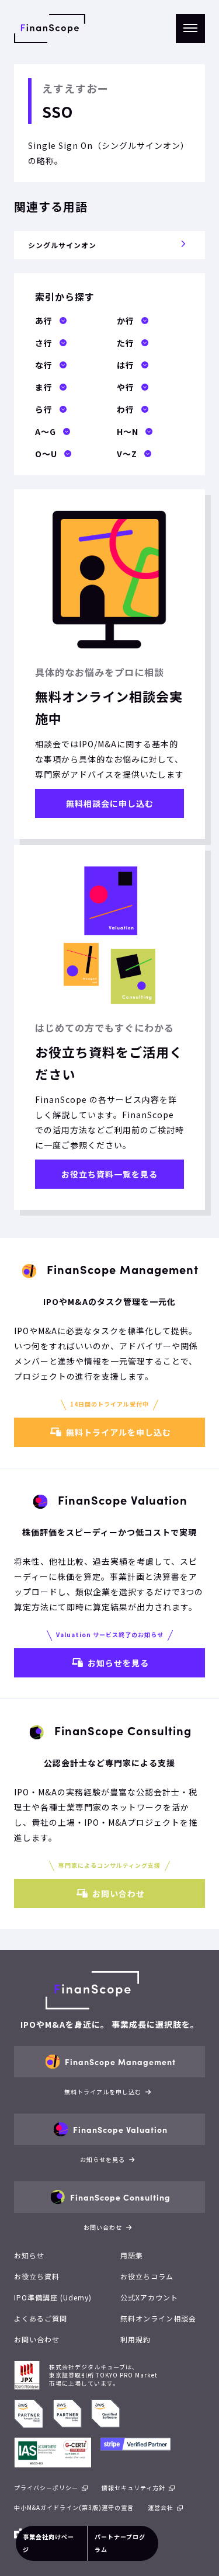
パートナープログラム (120, 2543)
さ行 (44, 343)
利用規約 (135, 2339)
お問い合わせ (119, 1893)
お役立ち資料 (37, 2276)
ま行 (44, 387)
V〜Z (127, 454)
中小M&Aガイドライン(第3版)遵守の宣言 (74, 2507)
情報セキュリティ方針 (133, 2488)
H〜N (128, 431)
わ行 (126, 409)
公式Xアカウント (149, 2297)
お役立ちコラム (147, 2276)
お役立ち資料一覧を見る (109, 1174)
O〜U (46, 454)
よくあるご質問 (41, 2318)
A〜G (46, 431)
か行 (126, 321)
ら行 (44, 409)
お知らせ (29, 2255)
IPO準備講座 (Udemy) (53, 2297)
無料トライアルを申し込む (119, 1432)
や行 (126, 387)
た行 (126, 343)
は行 (126, 365)
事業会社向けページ (48, 2543)
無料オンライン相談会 (158, 2318)
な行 (44, 365)
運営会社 (161, 2507)
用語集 (132, 2255)
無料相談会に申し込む (110, 803)
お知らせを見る (118, 1663)
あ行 (44, 321)
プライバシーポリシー (46, 2488)
